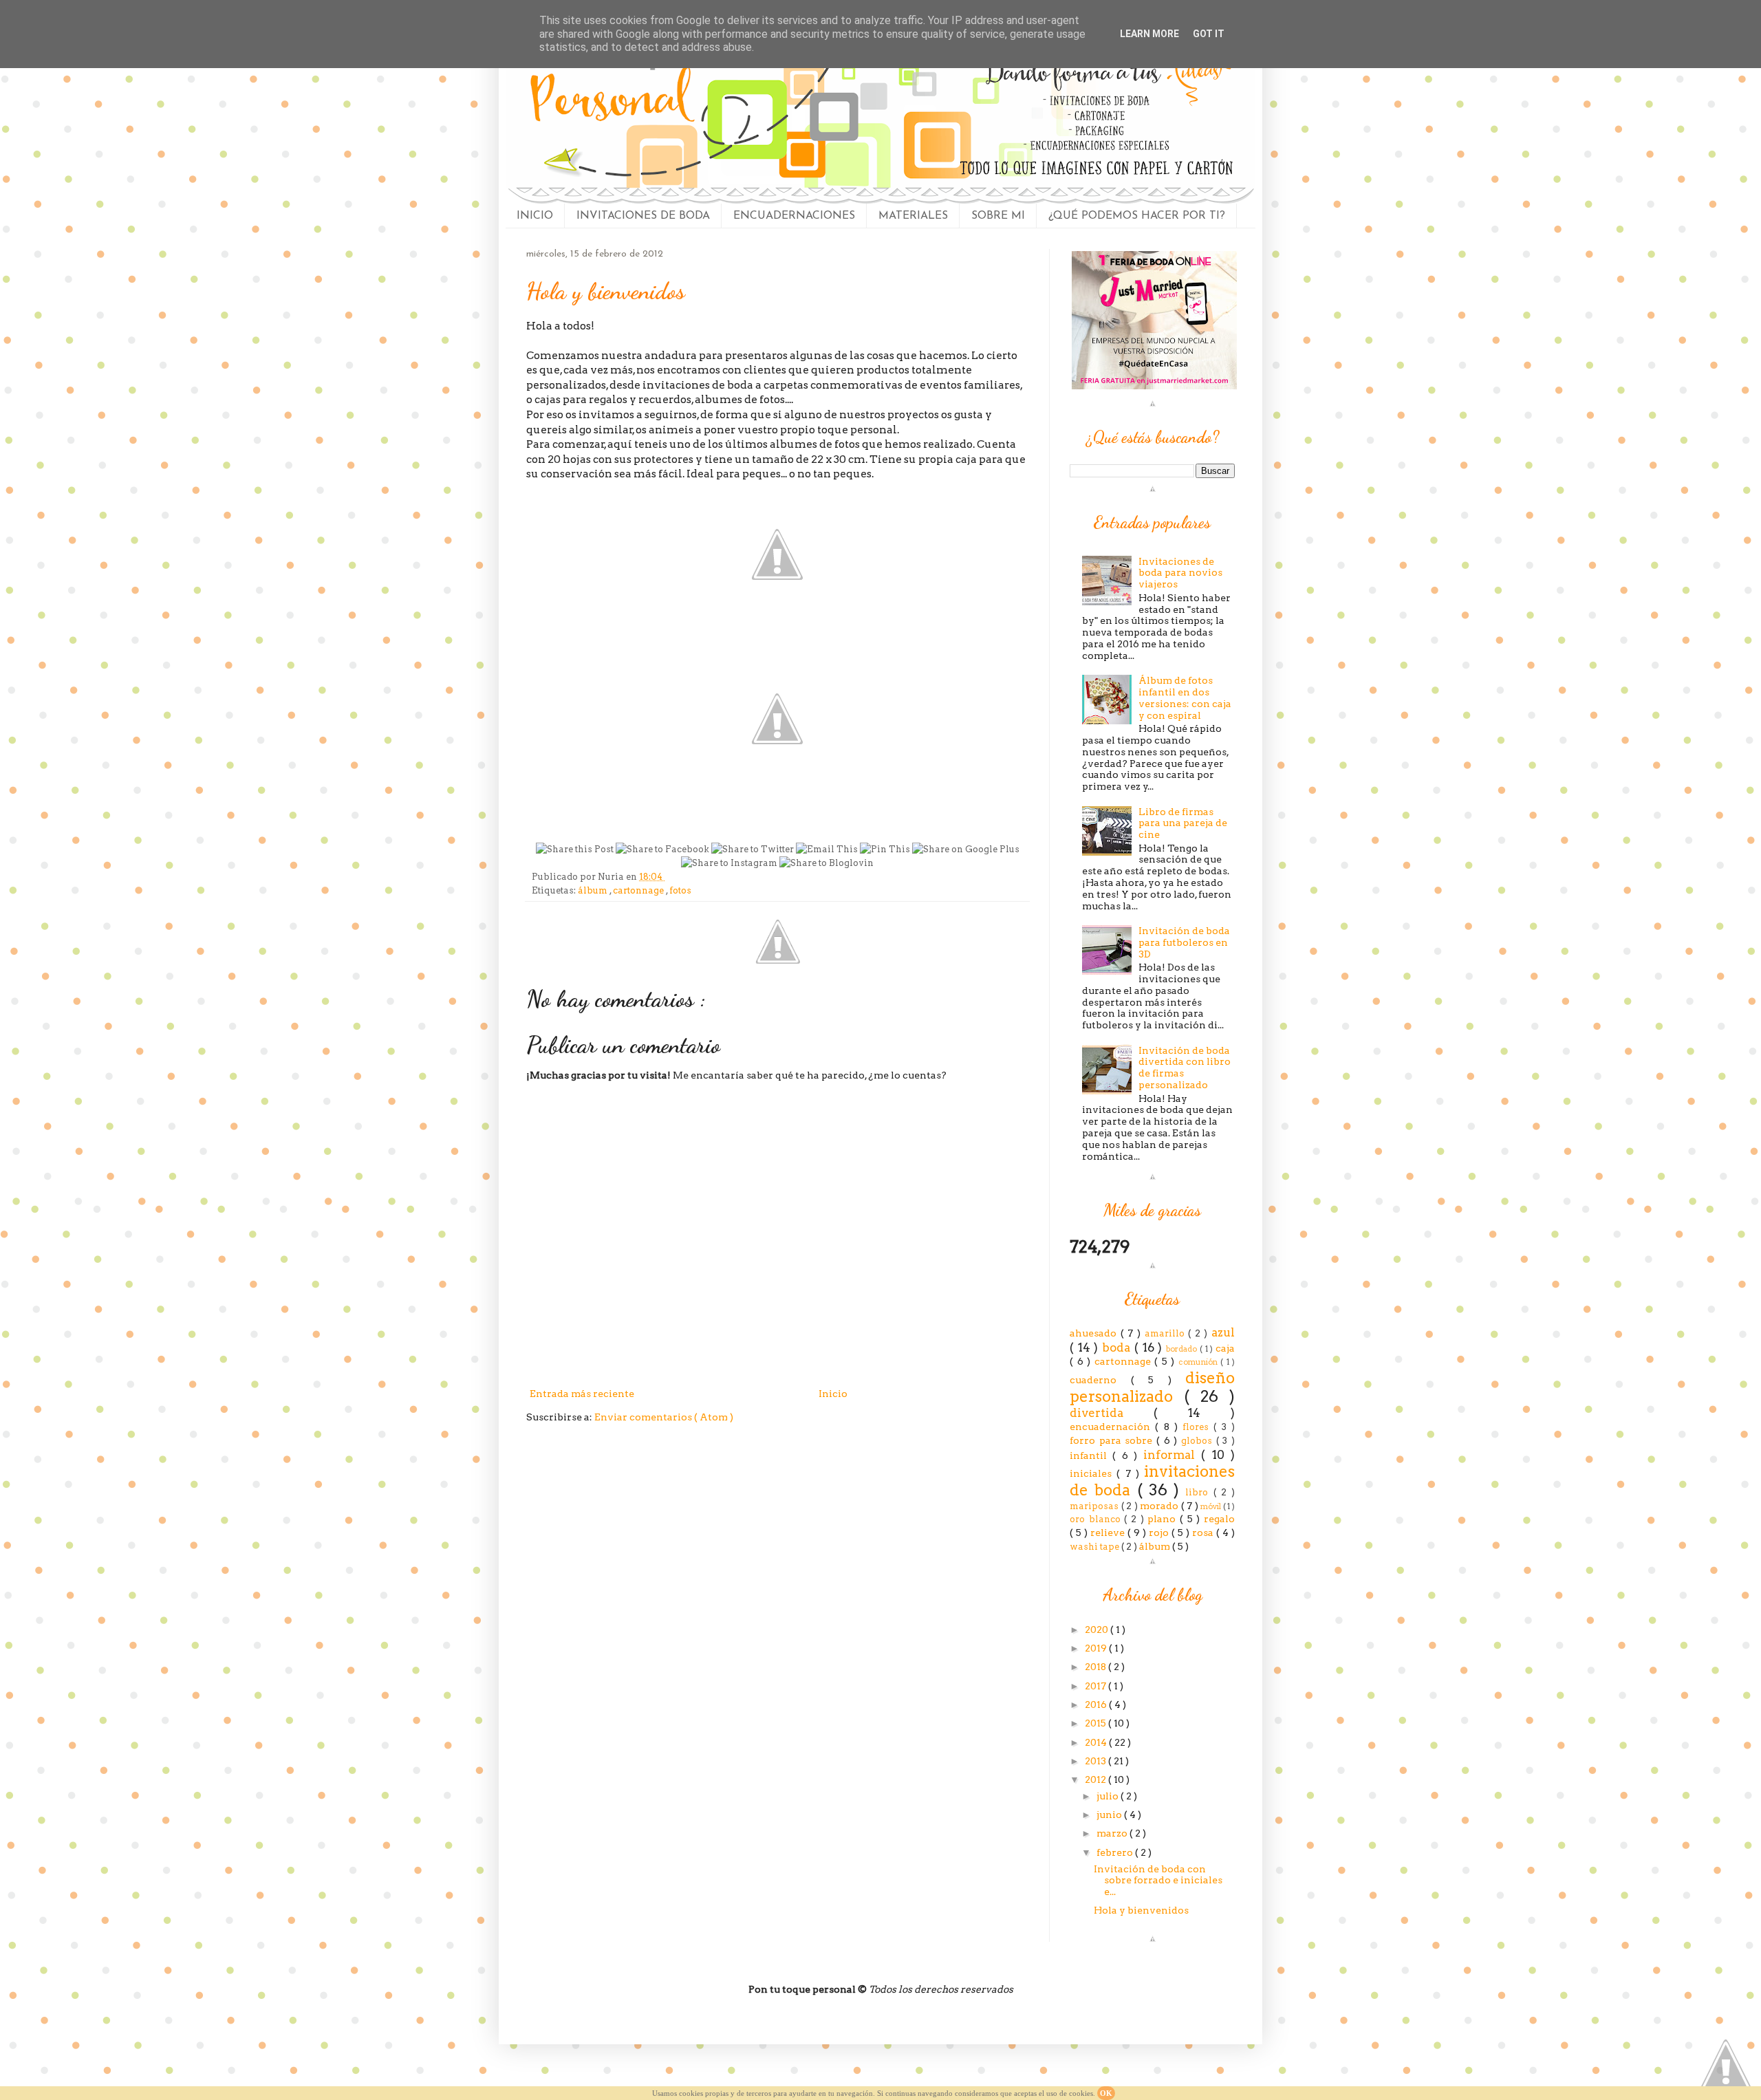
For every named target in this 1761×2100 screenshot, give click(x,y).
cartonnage (639, 890)
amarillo (1167, 1333)
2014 (1097, 1742)
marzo (1113, 1833)
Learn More (1149, 34)
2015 (1096, 1723)
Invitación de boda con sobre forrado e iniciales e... (1158, 1881)
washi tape (1095, 1547)
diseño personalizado (1152, 1387)
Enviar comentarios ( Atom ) (664, 1417)
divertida (1112, 1413)
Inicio (833, 1394)
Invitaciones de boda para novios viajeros (1180, 573)
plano (1164, 1519)
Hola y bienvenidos (1141, 1910)
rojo (1160, 1533)
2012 (1096, 1779)
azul (1223, 1332)
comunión (1200, 1362)
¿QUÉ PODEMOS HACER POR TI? (1137, 216)
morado (1160, 1506)
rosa (1204, 1533)
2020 (1098, 1630)
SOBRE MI (998, 216)
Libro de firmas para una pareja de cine (1183, 823)
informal (1172, 1455)
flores (1198, 1427)
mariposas (1095, 1506)
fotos (680, 890)
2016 (1097, 1704)
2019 (1097, 1648)
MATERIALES (913, 216)
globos (1199, 1441)
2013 (1096, 1761)
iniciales (1093, 1473)
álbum (594, 890)
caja (1225, 1348)
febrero (1116, 1852)
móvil (1212, 1506)
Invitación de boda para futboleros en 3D (1184, 942)
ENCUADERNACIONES (794, 216)
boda (1118, 1347)
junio (1110, 1815)
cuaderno (1100, 1380)
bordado (1183, 1349)
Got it (1209, 34)
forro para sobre (1113, 1440)
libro (1199, 1492)
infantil (1091, 1455)
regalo (1219, 1519)
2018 (1096, 1667)
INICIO (535, 216)
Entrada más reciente (582, 1394)
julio (1109, 1796)
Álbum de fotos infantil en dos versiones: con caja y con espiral (1185, 697)
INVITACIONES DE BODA (643, 216)
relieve (1109, 1533)
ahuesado (1095, 1333)
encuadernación (1112, 1427)
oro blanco (1097, 1519)
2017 (1096, 1686)
